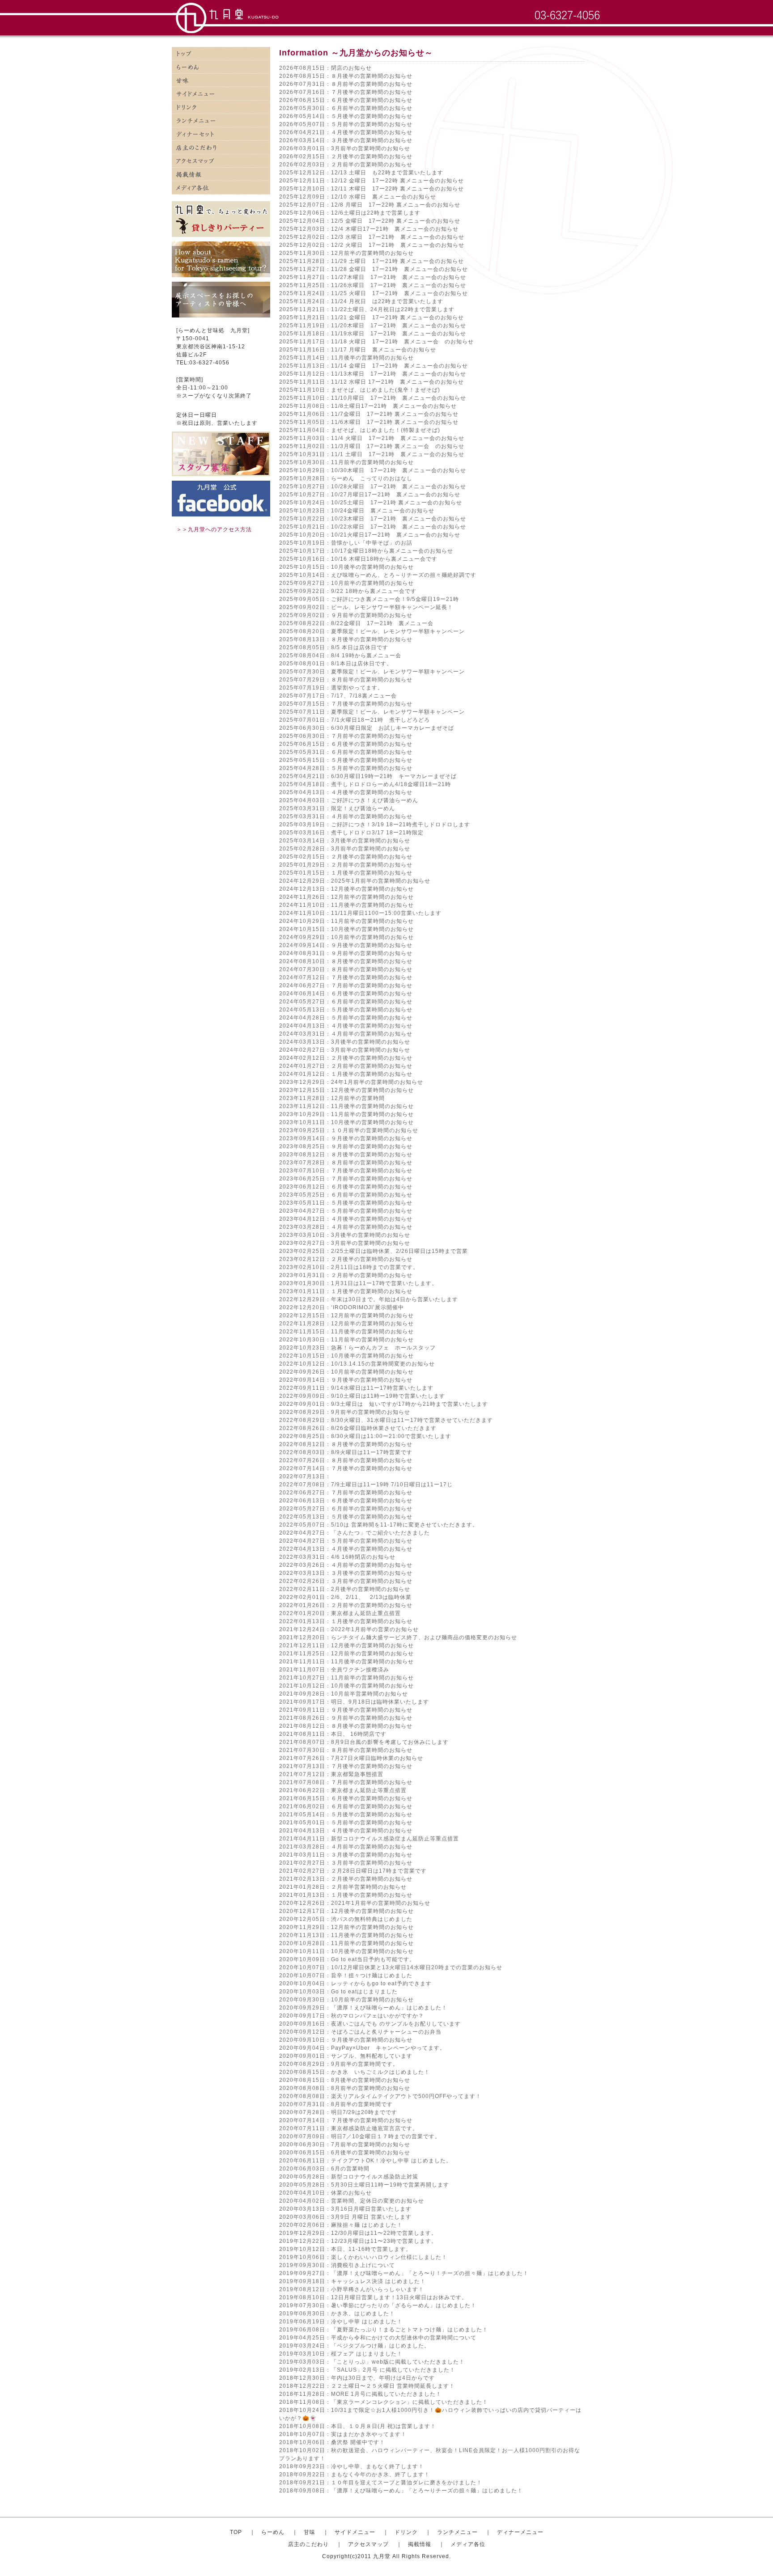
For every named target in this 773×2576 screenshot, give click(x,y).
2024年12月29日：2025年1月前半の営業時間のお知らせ (355, 881)
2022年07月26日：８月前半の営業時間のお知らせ (346, 1460)
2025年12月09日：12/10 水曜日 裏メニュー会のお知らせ (358, 197)
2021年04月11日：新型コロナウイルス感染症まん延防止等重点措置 (369, 1839)
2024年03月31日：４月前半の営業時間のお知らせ (346, 1034)
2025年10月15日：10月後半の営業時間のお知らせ (346, 567)
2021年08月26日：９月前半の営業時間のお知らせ (346, 1718)
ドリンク (221, 107)
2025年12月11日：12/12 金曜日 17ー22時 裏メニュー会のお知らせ (372, 181)
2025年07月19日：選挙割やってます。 (331, 688)
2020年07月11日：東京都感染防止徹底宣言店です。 (349, 2128)
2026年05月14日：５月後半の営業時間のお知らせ (346, 116)
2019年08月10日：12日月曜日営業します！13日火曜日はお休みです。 (373, 2297)
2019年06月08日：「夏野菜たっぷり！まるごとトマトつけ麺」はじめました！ (384, 2330)
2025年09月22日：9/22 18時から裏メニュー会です (348, 591)
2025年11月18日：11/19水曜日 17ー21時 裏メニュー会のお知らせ (373, 334)
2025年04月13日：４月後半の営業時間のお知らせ (346, 792)
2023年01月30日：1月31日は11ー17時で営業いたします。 (358, 1283)
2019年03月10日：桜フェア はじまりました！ (341, 2354)
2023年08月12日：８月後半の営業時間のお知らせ (346, 1155)
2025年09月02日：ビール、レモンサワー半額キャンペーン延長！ (366, 607)
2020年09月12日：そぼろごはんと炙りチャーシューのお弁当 (360, 2032)
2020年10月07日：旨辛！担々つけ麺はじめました (346, 1975)
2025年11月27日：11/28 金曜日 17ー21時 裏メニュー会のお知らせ (374, 269)
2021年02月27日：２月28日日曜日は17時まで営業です (353, 1871)
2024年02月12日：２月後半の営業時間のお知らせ (346, 1058)
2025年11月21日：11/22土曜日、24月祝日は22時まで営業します (367, 309)
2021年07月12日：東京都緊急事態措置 (331, 1774)
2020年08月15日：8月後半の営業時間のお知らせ (345, 2080)
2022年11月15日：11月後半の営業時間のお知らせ (346, 1332)
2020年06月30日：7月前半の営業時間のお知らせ (345, 2145)
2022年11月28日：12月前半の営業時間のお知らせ (346, 1324)
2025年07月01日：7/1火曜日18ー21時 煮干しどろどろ (355, 720)
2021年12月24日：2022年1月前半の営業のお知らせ (349, 1629)
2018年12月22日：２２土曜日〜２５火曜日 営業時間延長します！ (367, 2386)
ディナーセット (221, 134)
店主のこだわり (221, 148)
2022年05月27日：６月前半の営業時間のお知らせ (346, 1509)
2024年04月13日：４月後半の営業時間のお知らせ (346, 1026)
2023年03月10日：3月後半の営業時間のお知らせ (345, 1235)
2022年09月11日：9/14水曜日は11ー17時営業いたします (356, 1388)
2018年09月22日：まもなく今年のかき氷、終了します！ (355, 2474)
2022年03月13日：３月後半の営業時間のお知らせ (346, 1573)
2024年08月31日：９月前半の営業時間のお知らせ (346, 953)
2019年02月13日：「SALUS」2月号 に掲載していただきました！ (367, 2370)
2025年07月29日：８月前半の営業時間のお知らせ (346, 680)
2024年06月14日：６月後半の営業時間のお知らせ (346, 994)
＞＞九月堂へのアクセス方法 (214, 529)
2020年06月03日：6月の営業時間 (324, 2169)
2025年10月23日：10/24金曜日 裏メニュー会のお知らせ (357, 511)
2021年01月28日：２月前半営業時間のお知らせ (343, 1887)
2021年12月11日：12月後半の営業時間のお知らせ (346, 1645)
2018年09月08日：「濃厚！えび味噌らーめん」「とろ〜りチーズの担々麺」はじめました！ (401, 2491)
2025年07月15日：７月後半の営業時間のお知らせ (346, 704)
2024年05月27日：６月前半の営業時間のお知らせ (346, 1002)
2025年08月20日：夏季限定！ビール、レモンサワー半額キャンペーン (372, 631)
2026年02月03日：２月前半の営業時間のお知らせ (346, 165)
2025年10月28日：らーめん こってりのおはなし (346, 478)
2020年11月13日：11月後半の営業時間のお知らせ (346, 1935)
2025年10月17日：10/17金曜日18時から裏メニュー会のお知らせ (366, 551)
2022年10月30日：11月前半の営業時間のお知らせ (346, 1340)
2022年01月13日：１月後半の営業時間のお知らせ (346, 1621)
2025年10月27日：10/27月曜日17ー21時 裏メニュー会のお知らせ (370, 495)
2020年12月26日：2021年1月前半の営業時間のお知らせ (355, 1903)
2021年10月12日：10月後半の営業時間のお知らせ (346, 1686)
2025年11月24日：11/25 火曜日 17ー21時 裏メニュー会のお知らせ (374, 293)
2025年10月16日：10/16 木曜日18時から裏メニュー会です (358, 559)
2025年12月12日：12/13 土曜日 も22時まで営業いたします (361, 173)
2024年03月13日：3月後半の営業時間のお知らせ (345, 1042)
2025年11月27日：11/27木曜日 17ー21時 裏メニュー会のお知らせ (373, 277)
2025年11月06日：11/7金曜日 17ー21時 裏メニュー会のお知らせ (369, 414)
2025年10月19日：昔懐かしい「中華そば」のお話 (346, 543)
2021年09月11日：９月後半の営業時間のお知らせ (346, 1710)
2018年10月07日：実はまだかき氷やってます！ (343, 2434)
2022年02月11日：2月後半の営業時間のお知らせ (345, 1589)
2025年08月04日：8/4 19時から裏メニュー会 (340, 656)
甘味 (221, 80)
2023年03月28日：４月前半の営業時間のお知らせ (346, 1227)
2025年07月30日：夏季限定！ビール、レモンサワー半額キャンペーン (372, 672)
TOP (236, 2532)
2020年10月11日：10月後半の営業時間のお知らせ (346, 1951)
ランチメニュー (221, 121)
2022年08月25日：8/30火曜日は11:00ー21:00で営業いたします (365, 1436)
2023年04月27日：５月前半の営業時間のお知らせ (346, 1211)
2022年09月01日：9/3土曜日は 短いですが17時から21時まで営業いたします (384, 1404)
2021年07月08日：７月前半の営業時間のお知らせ (346, 1782)
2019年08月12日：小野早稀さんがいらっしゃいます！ (352, 2289)
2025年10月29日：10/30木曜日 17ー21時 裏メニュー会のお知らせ (373, 470)
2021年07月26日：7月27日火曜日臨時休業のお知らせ (351, 1758)
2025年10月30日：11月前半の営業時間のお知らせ (346, 462)
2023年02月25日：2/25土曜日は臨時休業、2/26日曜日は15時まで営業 (374, 1251)
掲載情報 (221, 174)
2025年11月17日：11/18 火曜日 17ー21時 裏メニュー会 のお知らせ (376, 342)
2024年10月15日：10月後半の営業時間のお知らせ (346, 929)
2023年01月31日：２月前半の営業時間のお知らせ (346, 1275)
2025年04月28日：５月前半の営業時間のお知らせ (346, 768)
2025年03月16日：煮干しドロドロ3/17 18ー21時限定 (351, 833)
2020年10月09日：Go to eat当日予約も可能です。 (347, 1959)
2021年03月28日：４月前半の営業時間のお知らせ (346, 1847)
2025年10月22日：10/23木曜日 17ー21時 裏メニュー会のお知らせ (373, 519)
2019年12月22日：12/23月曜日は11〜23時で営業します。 (358, 2241)
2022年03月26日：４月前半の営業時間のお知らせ (346, 1565)
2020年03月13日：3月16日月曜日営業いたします (345, 2209)
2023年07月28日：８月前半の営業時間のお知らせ (346, 1163)
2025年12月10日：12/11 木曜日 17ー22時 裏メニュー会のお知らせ (372, 189)
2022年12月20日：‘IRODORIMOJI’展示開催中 (342, 1307)
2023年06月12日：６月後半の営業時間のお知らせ (346, 1187)
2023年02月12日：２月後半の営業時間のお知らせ (346, 1259)
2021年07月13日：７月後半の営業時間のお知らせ (346, 1766)
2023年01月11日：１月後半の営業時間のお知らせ (346, 1291)
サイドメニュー (221, 94)
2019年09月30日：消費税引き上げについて (337, 2265)
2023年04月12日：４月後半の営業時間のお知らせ (346, 1219)
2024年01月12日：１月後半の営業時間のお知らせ (346, 1074)
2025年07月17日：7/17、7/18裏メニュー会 (338, 696)
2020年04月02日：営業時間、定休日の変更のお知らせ (352, 2201)
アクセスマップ (221, 161)
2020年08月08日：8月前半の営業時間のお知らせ (345, 2088)
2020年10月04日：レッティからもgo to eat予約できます (355, 1984)
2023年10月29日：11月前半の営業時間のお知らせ (346, 1114)
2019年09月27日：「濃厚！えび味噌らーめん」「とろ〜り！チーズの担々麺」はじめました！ (404, 2273)
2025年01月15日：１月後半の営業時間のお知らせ (346, 873)
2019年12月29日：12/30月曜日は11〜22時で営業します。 (358, 2233)
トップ (221, 54)
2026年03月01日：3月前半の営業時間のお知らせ (345, 148)
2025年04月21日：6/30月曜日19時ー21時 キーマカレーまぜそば (368, 776)
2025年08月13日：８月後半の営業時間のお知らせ (346, 639)
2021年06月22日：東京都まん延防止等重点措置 (343, 1790)
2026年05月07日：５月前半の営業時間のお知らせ (346, 124)
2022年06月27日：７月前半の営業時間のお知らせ (346, 1493)
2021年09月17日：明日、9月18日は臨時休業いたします (354, 1702)
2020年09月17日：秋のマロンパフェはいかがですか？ (352, 2016)
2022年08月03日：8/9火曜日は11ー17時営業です (346, 1452)
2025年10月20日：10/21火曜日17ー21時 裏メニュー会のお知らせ (370, 535)
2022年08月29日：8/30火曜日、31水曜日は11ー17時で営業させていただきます (386, 1420)
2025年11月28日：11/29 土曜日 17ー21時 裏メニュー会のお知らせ (372, 261)
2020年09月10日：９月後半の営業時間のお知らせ (346, 2040)
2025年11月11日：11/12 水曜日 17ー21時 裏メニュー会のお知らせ (372, 382)
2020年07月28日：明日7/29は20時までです (338, 2112)
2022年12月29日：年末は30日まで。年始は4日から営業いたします (369, 1299)
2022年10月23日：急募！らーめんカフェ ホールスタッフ (357, 1348)
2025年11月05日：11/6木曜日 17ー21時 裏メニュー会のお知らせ (369, 422)
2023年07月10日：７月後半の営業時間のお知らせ (346, 1171)
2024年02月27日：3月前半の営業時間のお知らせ (345, 1050)
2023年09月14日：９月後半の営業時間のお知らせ (346, 1138)
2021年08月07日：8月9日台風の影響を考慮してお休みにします (364, 1742)
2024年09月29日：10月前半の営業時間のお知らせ (346, 937)
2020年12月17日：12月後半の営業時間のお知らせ (346, 1911)
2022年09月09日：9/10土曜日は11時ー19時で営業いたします (362, 1396)
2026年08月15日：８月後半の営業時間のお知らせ (346, 76)
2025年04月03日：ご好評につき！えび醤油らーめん (349, 800)
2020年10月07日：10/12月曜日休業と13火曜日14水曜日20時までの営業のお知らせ (391, 1967)
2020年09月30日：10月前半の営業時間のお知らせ (346, 2000)
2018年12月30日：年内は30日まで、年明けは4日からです (357, 2378)
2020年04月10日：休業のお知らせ (325, 2193)
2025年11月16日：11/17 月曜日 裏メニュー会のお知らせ (358, 350)
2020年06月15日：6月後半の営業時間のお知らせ (345, 2153)
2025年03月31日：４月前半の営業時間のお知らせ (346, 816)
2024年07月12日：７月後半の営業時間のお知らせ (346, 977)
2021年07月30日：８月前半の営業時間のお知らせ (346, 1750)
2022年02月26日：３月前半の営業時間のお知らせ (346, 1581)
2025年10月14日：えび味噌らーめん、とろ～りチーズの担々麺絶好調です (378, 575)
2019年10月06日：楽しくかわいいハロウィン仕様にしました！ (363, 2257)
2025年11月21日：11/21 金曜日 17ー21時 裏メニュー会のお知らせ (372, 317)
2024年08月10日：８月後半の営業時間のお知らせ (346, 961)
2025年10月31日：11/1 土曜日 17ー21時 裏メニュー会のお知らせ (372, 454)
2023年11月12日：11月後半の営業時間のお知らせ (346, 1106)
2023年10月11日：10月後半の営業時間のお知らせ (346, 1122)
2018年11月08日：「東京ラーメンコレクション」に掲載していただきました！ (384, 2402)
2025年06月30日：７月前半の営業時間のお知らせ (346, 736)
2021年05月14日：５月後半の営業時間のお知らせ (346, 1815)
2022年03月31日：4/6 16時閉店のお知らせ (337, 1557)
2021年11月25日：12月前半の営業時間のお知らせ (346, 1654)
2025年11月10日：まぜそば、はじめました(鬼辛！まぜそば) (360, 390)
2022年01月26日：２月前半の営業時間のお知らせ (346, 1605)
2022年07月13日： (305, 1476)
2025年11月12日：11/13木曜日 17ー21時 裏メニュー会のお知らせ (373, 374)
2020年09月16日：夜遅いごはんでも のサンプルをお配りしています (370, 2024)
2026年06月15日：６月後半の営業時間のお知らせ (346, 100)
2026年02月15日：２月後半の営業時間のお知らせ (346, 157)
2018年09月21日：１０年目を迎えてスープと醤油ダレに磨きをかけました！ (381, 2483)
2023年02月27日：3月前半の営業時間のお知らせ (345, 1243)
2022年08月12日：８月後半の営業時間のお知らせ (346, 1444)
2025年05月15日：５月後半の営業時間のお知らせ (346, 760)
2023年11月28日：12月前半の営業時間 (332, 1098)
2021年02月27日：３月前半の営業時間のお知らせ (346, 1863)
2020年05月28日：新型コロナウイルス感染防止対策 (349, 2177)
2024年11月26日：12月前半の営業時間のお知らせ (346, 897)
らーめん (273, 2532)
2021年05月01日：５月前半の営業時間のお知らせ (346, 1823)
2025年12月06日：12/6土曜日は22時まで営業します (350, 213)
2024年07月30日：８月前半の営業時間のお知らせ (346, 969)
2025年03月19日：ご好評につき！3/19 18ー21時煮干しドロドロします (375, 825)
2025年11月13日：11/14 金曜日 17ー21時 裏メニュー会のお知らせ (374, 366)
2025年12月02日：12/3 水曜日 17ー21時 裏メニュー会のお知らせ (372, 237)
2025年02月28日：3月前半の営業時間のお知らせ (345, 849)
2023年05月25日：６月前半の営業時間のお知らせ (346, 1195)
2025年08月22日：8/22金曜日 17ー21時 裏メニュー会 (356, 623)
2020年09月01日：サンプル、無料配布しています (346, 2056)
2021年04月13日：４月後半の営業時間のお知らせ (346, 1831)
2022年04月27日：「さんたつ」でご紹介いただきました (355, 1533)
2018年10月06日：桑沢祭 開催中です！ (332, 2442)
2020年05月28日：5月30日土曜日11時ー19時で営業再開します (364, 2185)
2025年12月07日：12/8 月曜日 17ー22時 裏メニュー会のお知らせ (370, 205)
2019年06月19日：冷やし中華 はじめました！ (341, 2322)
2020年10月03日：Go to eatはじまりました (338, 1992)
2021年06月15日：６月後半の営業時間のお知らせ (346, 1798)
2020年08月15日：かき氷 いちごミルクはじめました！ (355, 2072)
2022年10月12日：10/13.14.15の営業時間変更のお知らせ (357, 1364)
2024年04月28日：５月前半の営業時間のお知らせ (346, 1018)
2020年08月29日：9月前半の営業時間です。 (339, 2064)
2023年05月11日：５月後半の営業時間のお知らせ (346, 1203)
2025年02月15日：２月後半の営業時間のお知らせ (346, 857)
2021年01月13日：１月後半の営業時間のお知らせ (346, 1895)
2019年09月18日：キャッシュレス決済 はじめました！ (353, 2281)
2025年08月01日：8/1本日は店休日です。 (336, 664)
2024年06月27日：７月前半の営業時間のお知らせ (346, 986)
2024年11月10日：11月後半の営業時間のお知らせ (346, 905)
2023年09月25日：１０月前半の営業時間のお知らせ (349, 1130)
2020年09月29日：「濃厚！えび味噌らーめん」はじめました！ (363, 2008)
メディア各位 (221, 188)
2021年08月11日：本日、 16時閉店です (333, 1734)
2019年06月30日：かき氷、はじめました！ (337, 2314)
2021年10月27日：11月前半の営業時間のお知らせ (346, 1678)
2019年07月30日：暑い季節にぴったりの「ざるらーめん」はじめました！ (378, 2305)
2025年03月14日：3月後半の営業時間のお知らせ (345, 841)
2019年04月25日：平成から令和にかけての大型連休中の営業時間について (378, 2338)
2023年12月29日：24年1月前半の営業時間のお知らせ (351, 1082)
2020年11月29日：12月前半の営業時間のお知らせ (346, 1927)
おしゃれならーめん (221, 67)
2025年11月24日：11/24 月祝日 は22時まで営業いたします (361, 301)
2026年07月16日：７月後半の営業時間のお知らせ (346, 92)
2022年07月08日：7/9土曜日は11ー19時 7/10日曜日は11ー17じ (366, 1485)
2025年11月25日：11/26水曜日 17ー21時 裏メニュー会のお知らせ (373, 285)
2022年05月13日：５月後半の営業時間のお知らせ (346, 1517)
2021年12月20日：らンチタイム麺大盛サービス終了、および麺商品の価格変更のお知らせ (398, 1637)
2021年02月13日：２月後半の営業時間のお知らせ (346, 1879)
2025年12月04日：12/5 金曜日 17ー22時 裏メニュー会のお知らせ (370, 221)
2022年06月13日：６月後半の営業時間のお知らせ (346, 1501)
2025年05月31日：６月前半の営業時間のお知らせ (346, 752)
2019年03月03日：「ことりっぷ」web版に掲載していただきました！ (372, 2362)
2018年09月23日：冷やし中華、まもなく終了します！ (352, 2466)
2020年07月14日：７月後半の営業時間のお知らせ (346, 2120)
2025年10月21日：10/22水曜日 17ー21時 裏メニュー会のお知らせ (373, 527)
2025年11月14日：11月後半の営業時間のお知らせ (346, 358)
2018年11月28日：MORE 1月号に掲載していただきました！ (360, 2394)
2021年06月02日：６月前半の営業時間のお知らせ (346, 1806)
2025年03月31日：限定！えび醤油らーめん (337, 808)
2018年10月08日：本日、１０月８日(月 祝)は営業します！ (358, 2426)
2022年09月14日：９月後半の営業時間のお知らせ (346, 1380)
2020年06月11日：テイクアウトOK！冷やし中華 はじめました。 (365, 2161)
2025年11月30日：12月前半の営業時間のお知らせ (346, 253)
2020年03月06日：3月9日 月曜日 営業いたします (345, 2217)
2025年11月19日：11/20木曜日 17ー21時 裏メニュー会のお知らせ (373, 326)
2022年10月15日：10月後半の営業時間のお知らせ (346, 1356)
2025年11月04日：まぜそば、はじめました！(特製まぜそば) (360, 430)
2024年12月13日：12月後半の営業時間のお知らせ (346, 889)
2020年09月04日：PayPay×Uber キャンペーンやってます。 (362, 2048)
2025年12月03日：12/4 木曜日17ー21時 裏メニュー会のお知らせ (369, 229)
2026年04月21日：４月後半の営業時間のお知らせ (346, 132)
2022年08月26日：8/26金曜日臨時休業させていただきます (358, 1428)
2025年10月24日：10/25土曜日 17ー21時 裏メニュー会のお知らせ (371, 503)
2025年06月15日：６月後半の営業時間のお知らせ (346, 744)
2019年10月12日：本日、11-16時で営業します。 (345, 2249)
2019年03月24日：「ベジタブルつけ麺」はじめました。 (355, 2346)
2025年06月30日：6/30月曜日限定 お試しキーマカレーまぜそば (367, 728)
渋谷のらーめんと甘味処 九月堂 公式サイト (228, 18)
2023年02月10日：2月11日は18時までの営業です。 (349, 1267)
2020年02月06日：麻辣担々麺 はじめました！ (341, 2225)
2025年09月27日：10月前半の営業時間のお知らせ (346, 583)
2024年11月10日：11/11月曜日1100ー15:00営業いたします (360, 913)
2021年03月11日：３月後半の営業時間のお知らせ (346, 1855)
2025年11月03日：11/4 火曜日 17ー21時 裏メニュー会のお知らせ (372, 438)
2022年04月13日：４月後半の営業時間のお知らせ (346, 1549)
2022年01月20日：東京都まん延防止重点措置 (340, 1613)
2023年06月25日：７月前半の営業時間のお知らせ (346, 1179)
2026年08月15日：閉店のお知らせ (325, 68)
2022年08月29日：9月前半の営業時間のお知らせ (345, 1412)
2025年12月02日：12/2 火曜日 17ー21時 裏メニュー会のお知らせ (372, 245)
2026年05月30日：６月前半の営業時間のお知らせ (346, 108)
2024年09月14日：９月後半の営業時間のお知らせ (346, 945)
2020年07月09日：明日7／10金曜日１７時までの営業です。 (360, 2136)
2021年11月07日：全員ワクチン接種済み (334, 1670)
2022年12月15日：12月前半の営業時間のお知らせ (346, 1315)
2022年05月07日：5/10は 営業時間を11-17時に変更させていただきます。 (379, 1525)
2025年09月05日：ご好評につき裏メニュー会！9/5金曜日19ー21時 (369, 599)
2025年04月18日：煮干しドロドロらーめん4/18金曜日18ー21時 (365, 784)
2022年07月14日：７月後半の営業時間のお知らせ (346, 1468)
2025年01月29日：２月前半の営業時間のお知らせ (346, 865)
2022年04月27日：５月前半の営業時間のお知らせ (346, 1541)
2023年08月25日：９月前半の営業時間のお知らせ (346, 1146)
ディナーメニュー (520, 2532)
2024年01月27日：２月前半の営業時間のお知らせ (346, 1066)
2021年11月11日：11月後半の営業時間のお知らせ (346, 1662)
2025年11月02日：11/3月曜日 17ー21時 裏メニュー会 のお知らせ (372, 446)
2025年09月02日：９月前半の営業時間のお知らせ (346, 615)
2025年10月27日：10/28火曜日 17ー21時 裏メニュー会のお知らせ (373, 486)
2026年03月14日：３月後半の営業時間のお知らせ (346, 140)
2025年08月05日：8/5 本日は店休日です (334, 647)
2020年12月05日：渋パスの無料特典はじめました (346, 1919)
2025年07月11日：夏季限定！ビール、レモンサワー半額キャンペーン (372, 712)
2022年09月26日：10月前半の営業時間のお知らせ (346, 1372)
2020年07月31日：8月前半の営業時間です (336, 2104)
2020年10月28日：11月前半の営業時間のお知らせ (346, 1943)
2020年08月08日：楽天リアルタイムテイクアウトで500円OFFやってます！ (380, 2096)
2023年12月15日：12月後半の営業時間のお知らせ (346, 1090)
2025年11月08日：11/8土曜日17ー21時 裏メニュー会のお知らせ (368, 406)
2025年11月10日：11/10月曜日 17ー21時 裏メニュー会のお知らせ (373, 398)
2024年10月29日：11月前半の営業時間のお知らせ (346, 921)
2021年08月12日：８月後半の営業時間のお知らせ (346, 1726)
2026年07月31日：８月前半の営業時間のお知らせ (346, 84)
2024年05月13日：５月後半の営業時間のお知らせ (346, 1010)
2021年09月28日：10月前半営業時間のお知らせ (344, 1694)
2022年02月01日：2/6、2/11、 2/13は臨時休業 (345, 1597)
